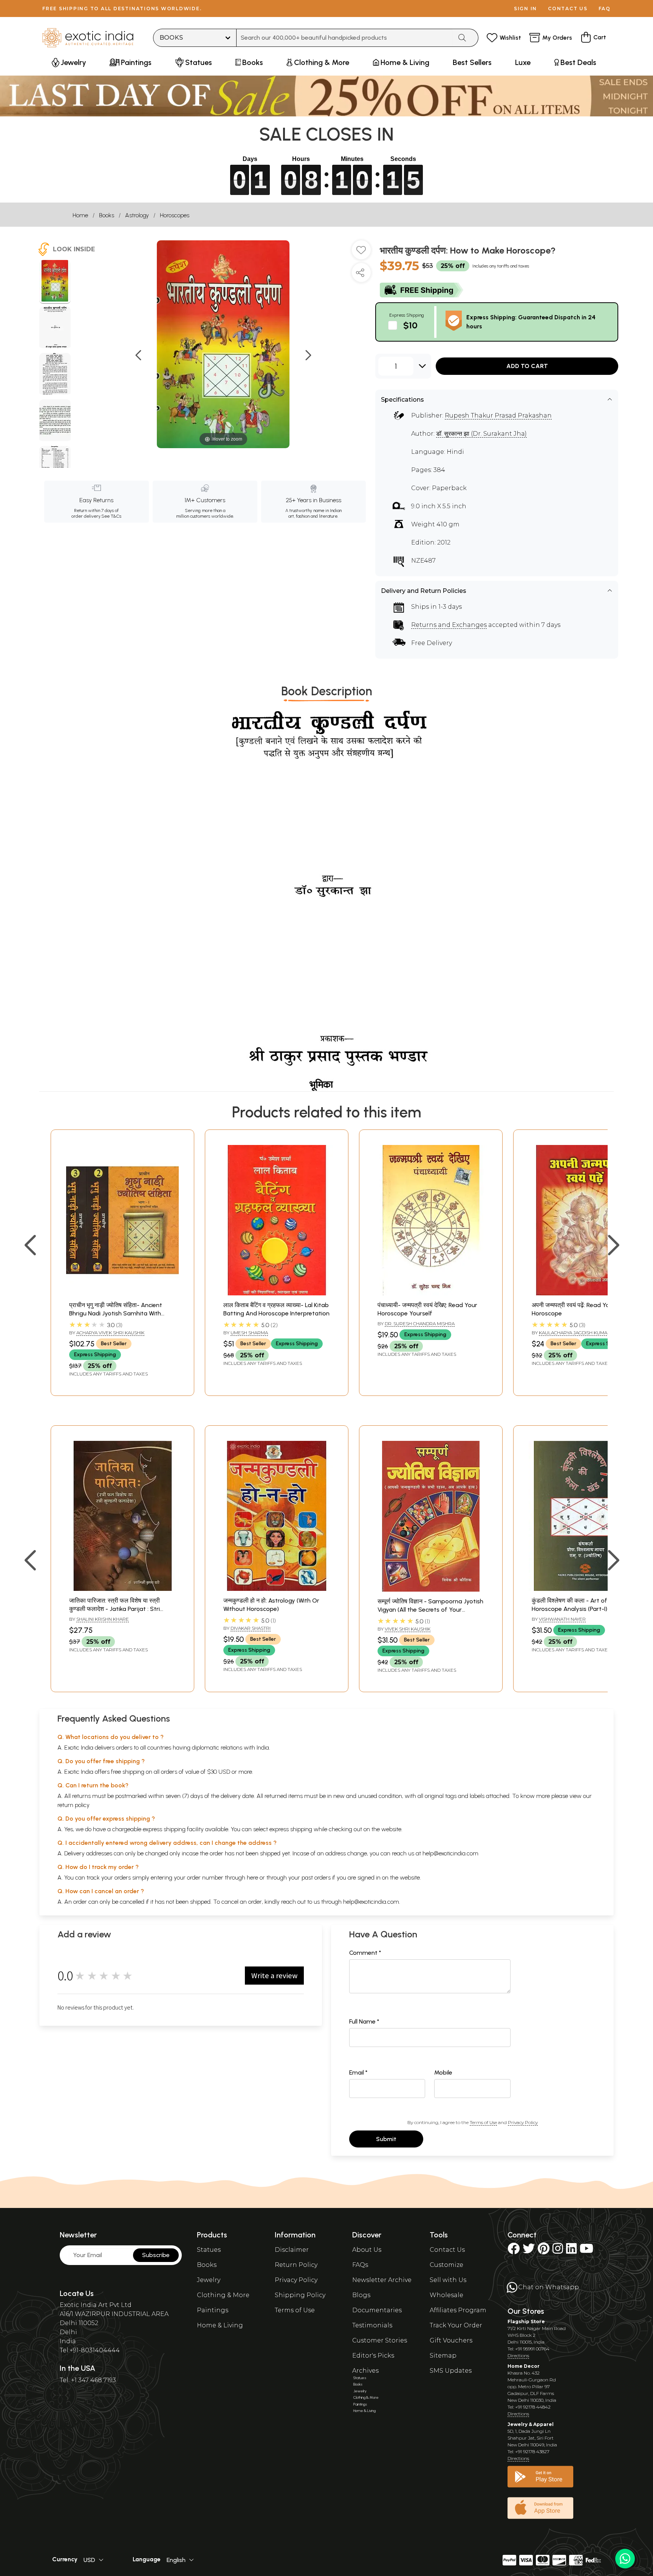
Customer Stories (380, 2340)
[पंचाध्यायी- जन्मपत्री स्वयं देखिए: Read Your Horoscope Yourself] (431, 1293)
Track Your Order (456, 2325)
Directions (518, 2356)
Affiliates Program (458, 2310)
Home (80, 215)
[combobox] (344, 38)
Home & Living (220, 2325)
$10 (410, 325)
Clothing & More (223, 2295)
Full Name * (364, 2021)
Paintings (213, 2310)
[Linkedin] (571, 2251)
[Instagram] (558, 2251)
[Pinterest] (544, 2251)
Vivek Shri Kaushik (408, 1629)
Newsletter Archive (382, 2280)
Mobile (443, 2072)
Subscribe (156, 2255)
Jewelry (209, 2280)
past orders (316, 1877)
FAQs (360, 2265)
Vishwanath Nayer (562, 1619)
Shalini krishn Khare (103, 1619)
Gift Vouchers (451, 2340)
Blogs (361, 2295)
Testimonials (372, 2325)
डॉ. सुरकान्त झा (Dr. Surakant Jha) (481, 434)
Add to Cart (527, 366)
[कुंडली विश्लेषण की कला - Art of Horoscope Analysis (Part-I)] (585, 1589)
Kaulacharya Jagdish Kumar (575, 1333)
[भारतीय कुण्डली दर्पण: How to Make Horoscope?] (55, 282)
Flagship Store (526, 2321)
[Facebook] (514, 2251)
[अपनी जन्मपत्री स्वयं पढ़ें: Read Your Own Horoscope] (585, 1293)
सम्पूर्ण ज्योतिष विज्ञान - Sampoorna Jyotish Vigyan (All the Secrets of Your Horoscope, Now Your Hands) (430, 1610)
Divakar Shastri (251, 1628)
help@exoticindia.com (450, 1853)
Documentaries (377, 2310)
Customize (446, 2265)
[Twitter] (529, 2251)
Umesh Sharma (249, 1333)
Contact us (568, 9)
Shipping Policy (300, 2295)
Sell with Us (448, 2280)
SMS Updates (451, 2371)
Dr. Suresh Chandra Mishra (420, 1324)
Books (107, 215)
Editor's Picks (373, 2356)
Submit (386, 2139)
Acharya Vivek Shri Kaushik (110, 1333)
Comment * (365, 1953)
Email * (358, 2072)
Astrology (137, 215)
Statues (209, 2250)
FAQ (605, 9)
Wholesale (446, 2295)
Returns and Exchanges (449, 625)
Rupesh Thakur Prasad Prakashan (498, 415)
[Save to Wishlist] (361, 253)
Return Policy (296, 2265)
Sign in (525, 9)
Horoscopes (175, 215)
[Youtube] (586, 2251)
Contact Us (447, 2250)
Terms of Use (483, 2122)
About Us (367, 2250)
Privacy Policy (523, 2122)
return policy (74, 1805)
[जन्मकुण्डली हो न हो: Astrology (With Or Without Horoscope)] (277, 1589)
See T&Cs (111, 516)
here (252, 1877)
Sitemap (443, 2356)
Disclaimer (292, 2250)
